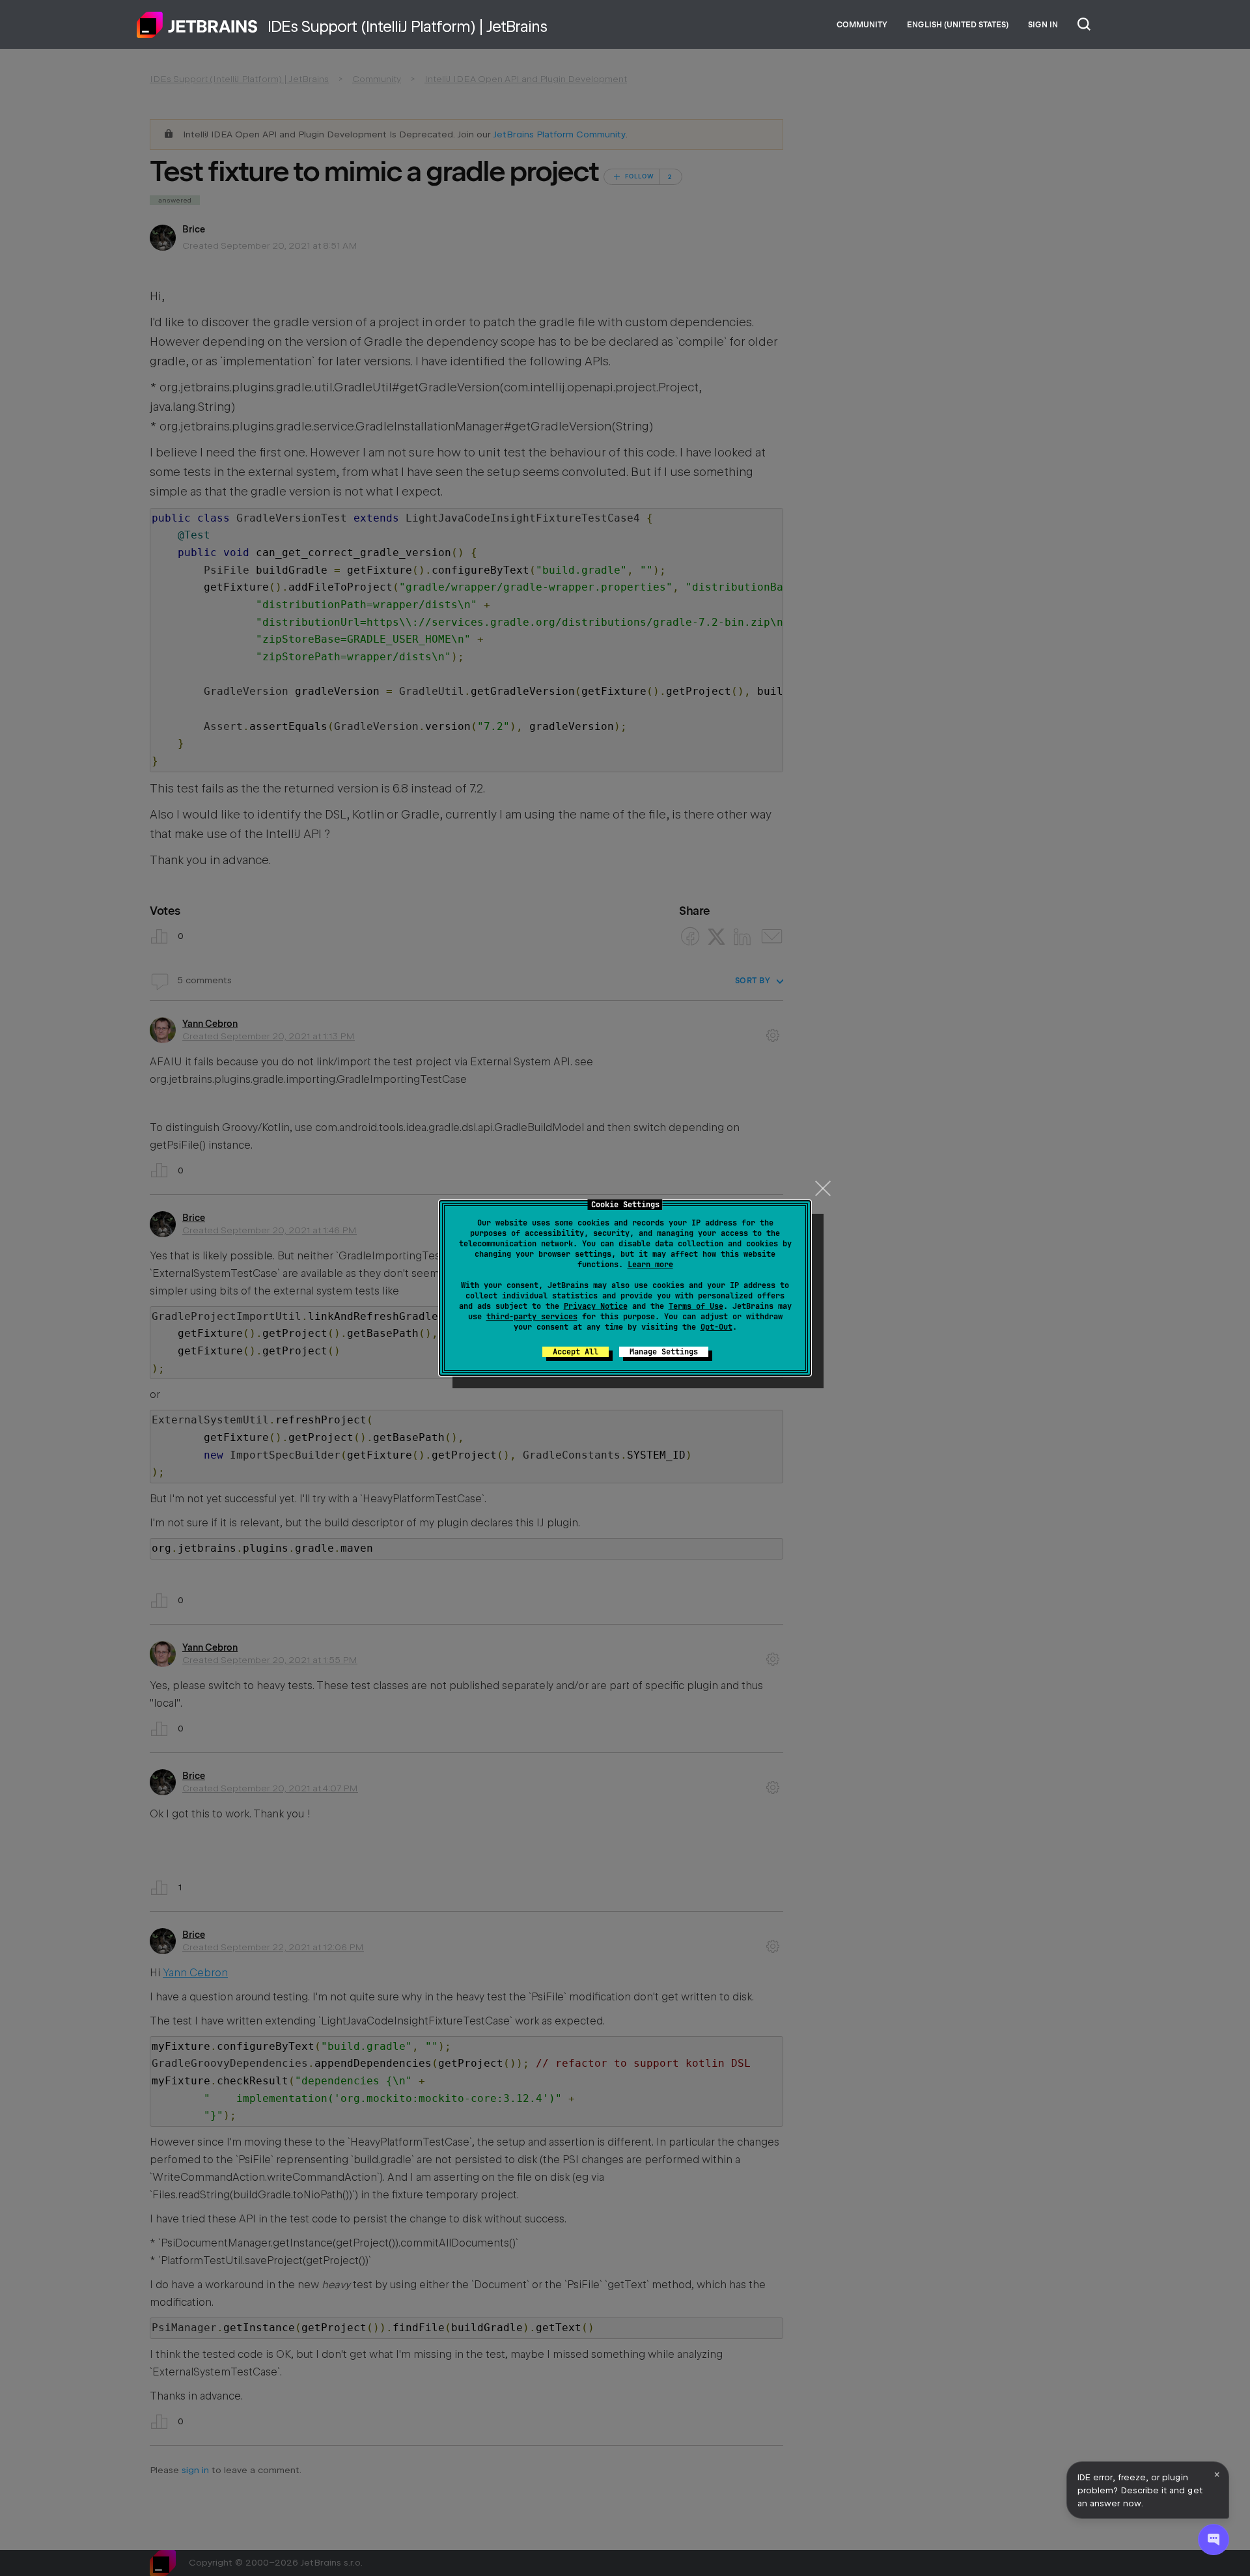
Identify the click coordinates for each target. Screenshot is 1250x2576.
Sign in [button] (1043, 25)
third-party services (532, 1317)
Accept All (576, 1352)
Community (862, 25)
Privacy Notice (596, 1306)
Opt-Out (716, 1327)
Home (197, 25)
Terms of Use (696, 1306)
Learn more (650, 1265)
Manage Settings (664, 1352)
